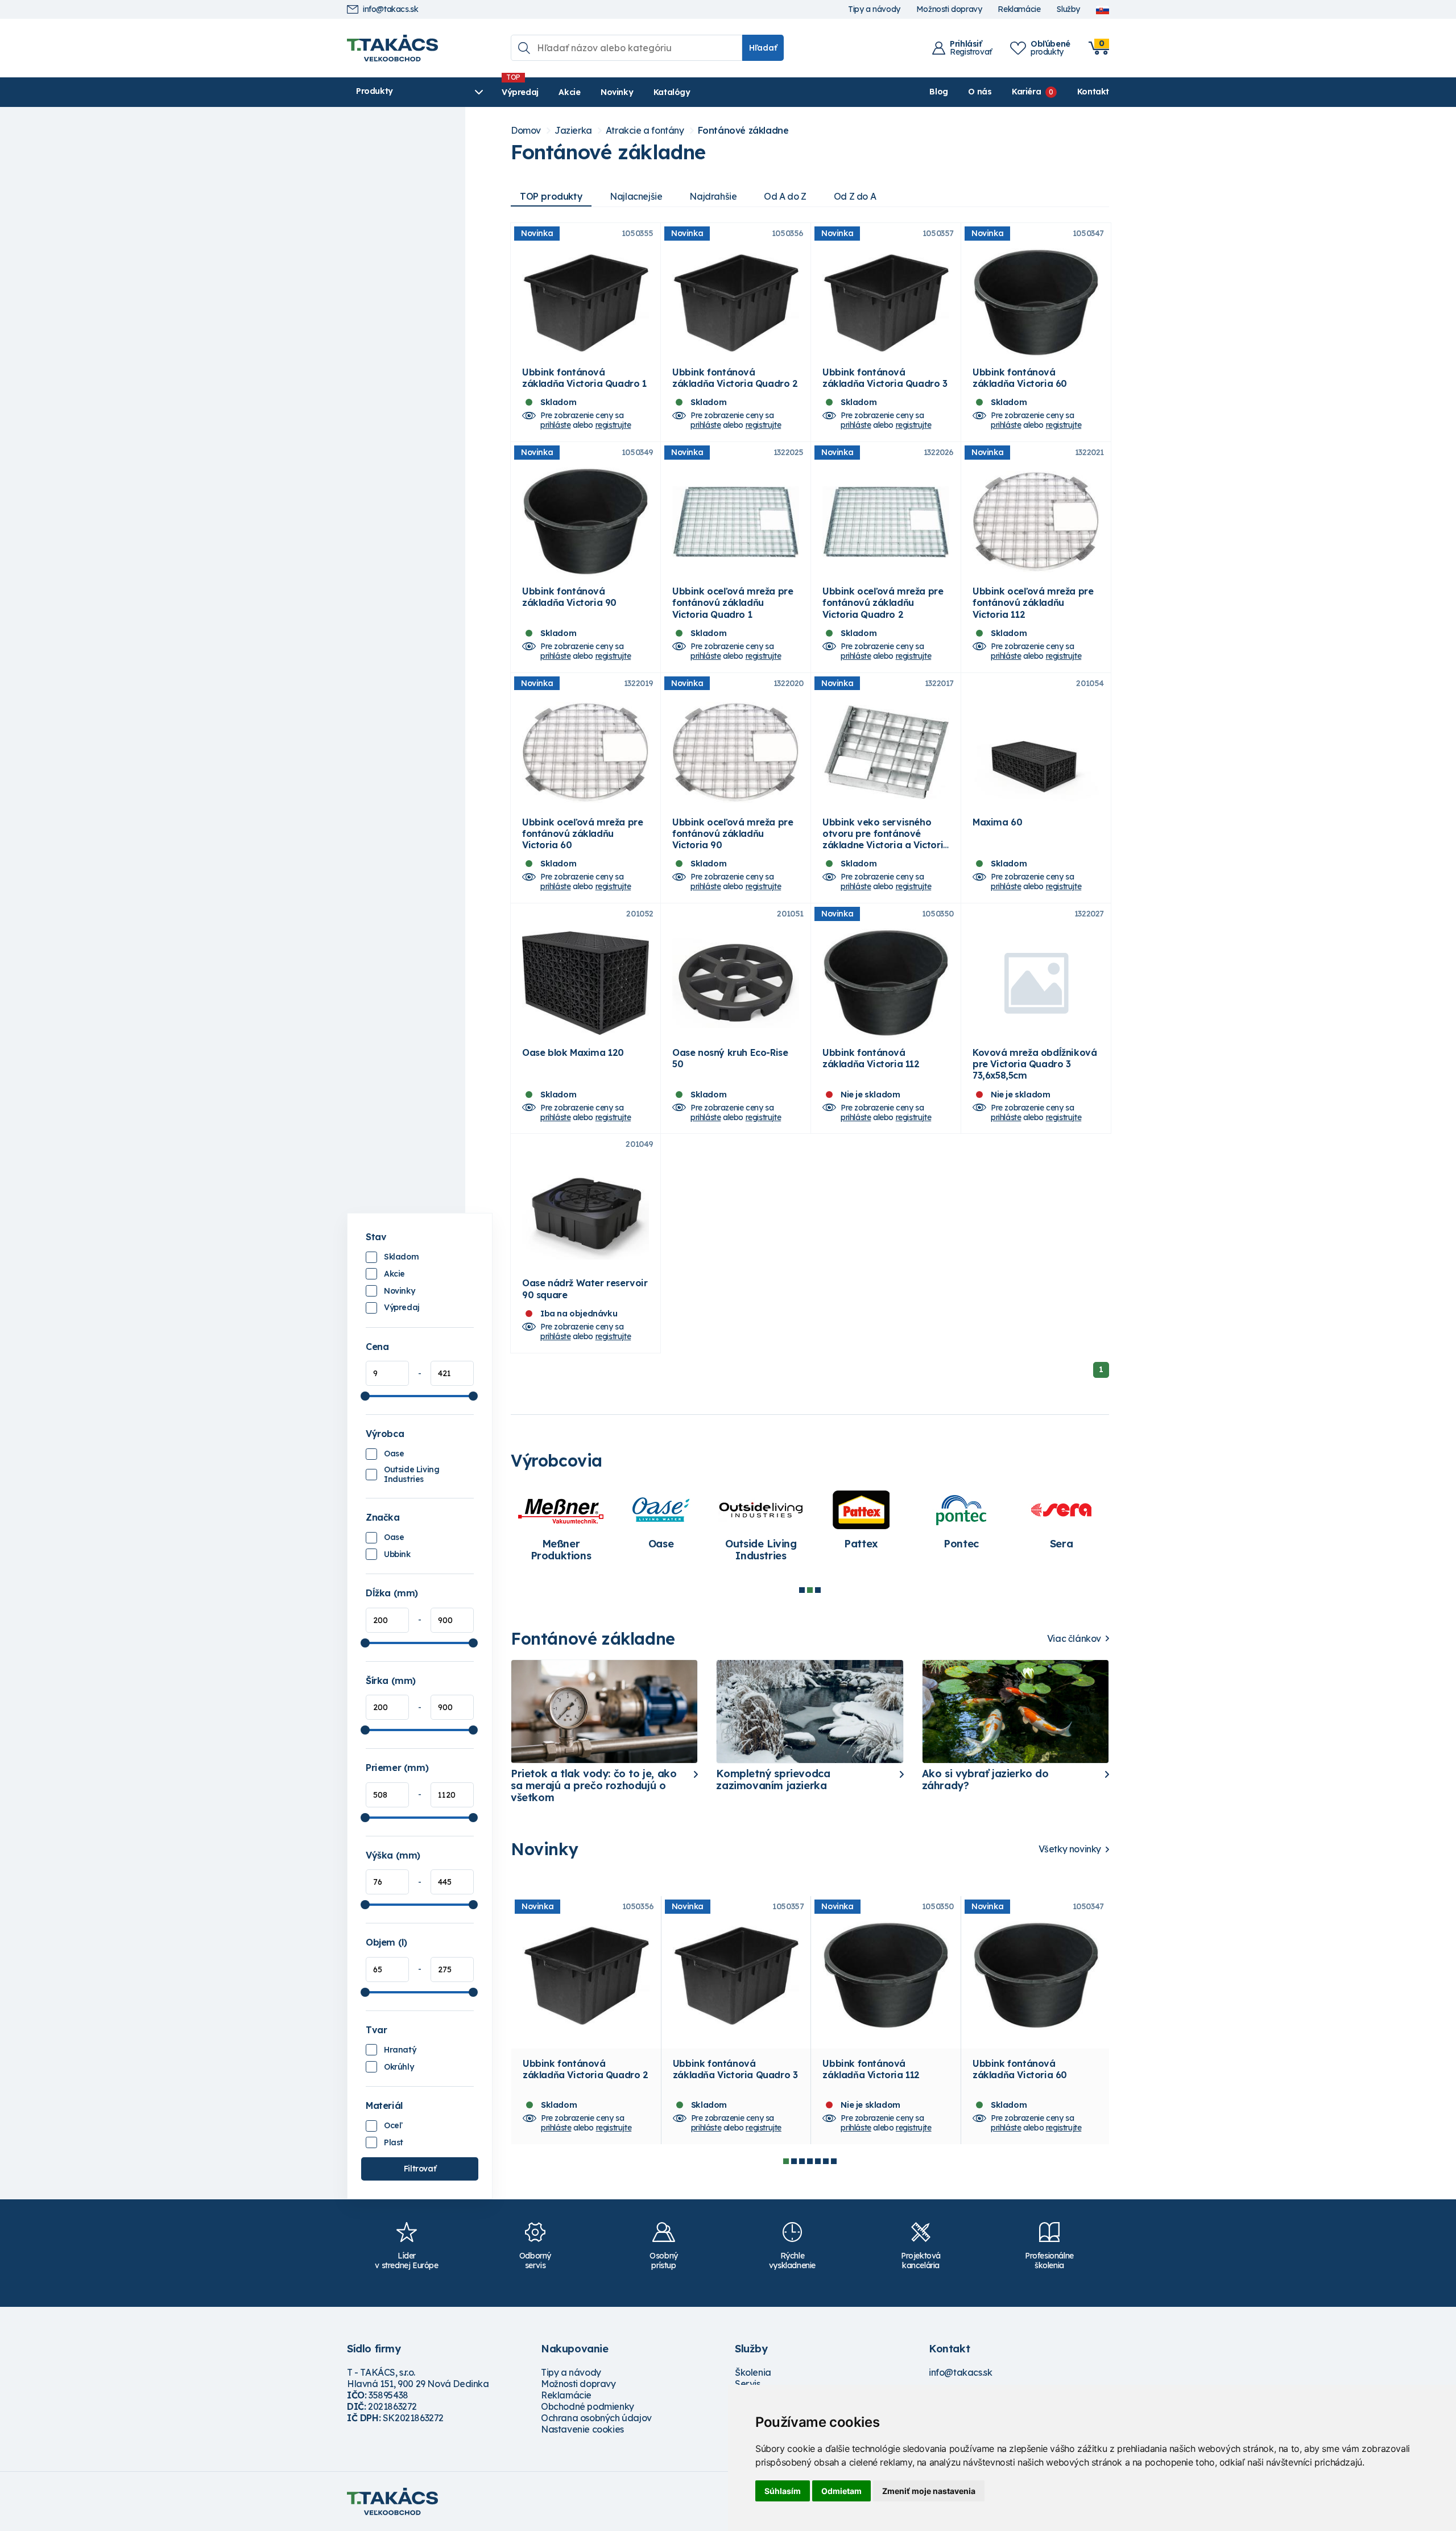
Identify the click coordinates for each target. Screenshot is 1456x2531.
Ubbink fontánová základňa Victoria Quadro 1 (584, 378)
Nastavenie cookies (582, 2429)
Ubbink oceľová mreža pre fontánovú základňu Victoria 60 (582, 833)
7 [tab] (834, 2161)
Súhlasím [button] (783, 2491)
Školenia (753, 2372)
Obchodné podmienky (588, 2406)
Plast (394, 2142)
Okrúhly (399, 2067)
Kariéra (1026, 92)
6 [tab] (826, 2161)
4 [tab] (810, 2161)
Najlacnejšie (636, 196)
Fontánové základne (743, 131)
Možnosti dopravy (949, 9)
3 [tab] (818, 1590)
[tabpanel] (561, 1527)
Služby (1068, 9)
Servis (748, 2384)
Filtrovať (420, 2169)
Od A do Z (785, 196)
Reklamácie (1019, 9)
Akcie (569, 92)
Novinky (617, 92)
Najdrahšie (713, 196)
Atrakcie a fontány (645, 131)
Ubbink (397, 1554)
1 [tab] (802, 1590)
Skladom (401, 1257)
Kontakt (1093, 92)
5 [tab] (818, 2161)
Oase (394, 1454)
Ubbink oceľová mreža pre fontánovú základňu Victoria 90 (733, 833)
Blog (938, 92)
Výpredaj (520, 92)
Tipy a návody (874, 9)
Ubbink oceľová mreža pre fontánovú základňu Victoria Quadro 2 (883, 602)
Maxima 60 (997, 822)
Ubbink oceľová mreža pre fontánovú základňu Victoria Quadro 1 (733, 602)
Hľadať (763, 48)
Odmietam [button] (841, 2491)
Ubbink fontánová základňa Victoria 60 (1020, 378)
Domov (526, 131)
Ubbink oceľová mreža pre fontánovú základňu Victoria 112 (1033, 602)
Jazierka (573, 131)
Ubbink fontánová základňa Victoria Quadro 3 (885, 378)
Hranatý (400, 2050)
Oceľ (392, 2125)
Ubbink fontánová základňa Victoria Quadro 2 (735, 378)
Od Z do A (855, 196)
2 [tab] (810, 1590)
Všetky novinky (1070, 1849)
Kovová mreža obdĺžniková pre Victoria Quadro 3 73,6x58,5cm (1035, 1064)
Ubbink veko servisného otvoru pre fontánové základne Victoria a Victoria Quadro (886, 839)
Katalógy (672, 92)
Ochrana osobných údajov (596, 2418)
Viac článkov (1074, 1639)
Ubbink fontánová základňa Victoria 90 (569, 597)
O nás (980, 92)
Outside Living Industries (411, 1475)
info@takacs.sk (390, 9)
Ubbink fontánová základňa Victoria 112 (871, 1058)
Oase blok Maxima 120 (573, 1052)
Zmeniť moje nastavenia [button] (929, 2491)
